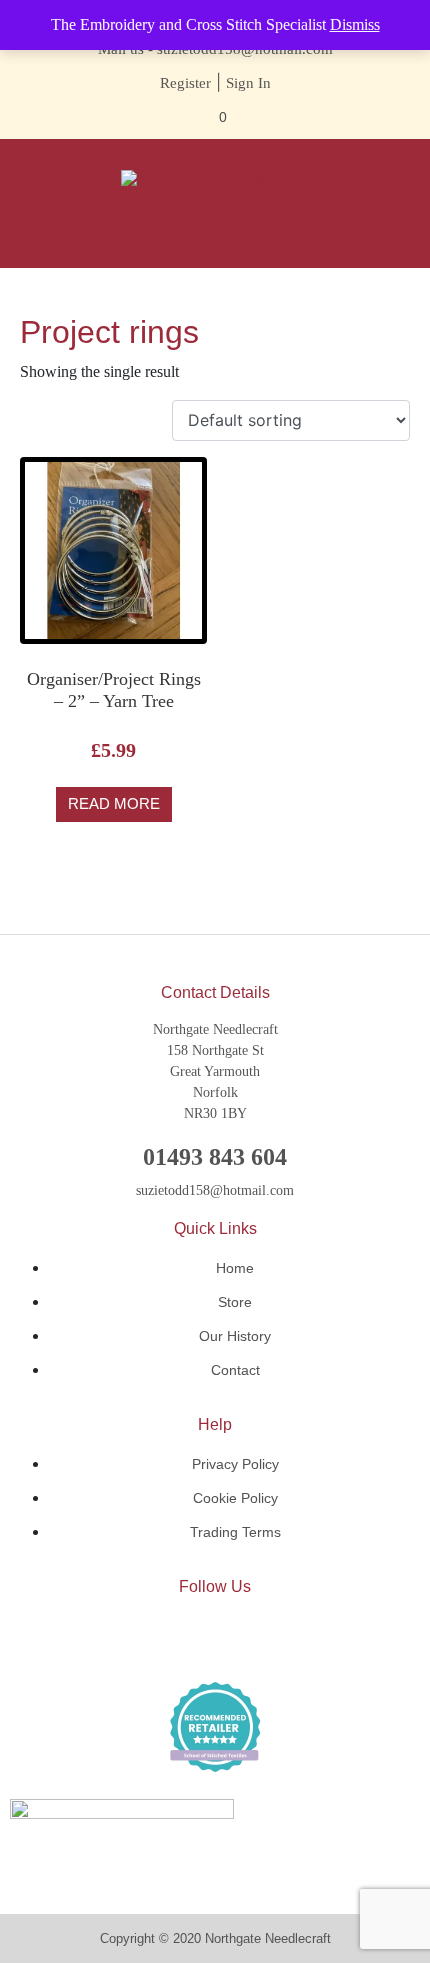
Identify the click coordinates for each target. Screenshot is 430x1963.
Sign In (248, 83)
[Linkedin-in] (215, 1638)
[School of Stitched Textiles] (215, 1727)
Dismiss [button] (355, 24)
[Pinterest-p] (275, 1638)
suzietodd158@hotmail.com (215, 1190)
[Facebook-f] (155, 1638)
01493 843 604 (215, 1157)
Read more (114, 803)
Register (185, 83)
